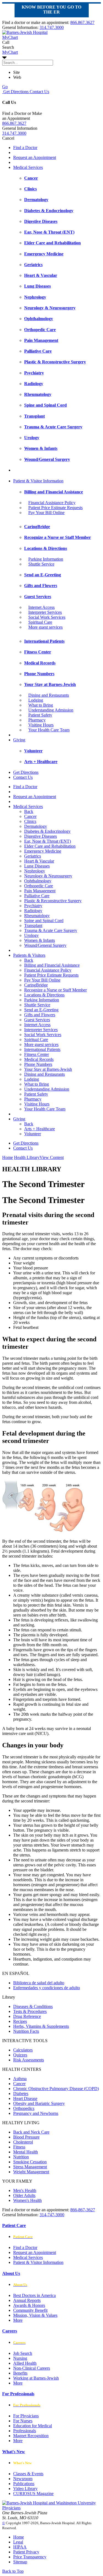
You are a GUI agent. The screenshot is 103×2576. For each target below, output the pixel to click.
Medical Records (39, 1059)
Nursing (20, 2358)
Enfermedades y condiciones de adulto (47, 1988)
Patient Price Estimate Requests (55, 508)
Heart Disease (25, 2098)
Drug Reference (27, 2016)
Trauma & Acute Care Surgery (51, 930)
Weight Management (31, 2172)
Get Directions (15, 92)
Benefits (20, 2373)
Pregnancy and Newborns (36, 2113)
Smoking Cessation (30, 2162)
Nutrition (21, 2157)
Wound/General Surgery (45, 945)
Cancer (30, 816)
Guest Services (37, 1020)
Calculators (23, 2050)
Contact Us (39, 92)
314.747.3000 (52, 27)
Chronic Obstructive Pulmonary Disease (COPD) (56, 2089)
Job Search (23, 2353)
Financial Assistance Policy (52, 503)
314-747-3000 (52, 2215)
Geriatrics (33, 856)
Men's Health (25, 2190)
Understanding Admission (51, 710)
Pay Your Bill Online (46, 513)
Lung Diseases (37, 866)
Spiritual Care (40, 622)
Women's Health (27, 2200)
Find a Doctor (25, 148)
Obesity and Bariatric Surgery (39, 2103)
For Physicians (26, 2416)
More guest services (45, 627)
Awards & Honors (29, 2305)
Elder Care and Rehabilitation (50, 846)
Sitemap (20, 2562)
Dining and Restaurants (49, 695)
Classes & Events (28, 2474)
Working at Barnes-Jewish (36, 2378)
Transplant (33, 925)
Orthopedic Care (39, 886)
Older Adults (24, 2195)
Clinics (30, 821)
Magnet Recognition (31, 2436)
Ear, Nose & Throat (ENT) (48, 841)
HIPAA (20, 2547)
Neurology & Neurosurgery (48, 876)
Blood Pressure (26, 2137)
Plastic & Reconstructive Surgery (53, 901)
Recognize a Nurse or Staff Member (55, 990)
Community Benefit (30, 2310)
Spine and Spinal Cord (44, 921)
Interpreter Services (45, 612)
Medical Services (28, 167)
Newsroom (23, 2479)
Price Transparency (30, 2557)
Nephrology (35, 871)
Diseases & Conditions (33, 2006)
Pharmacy (37, 720)
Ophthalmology (38, 881)
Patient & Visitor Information (38, 481)
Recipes (20, 2021)
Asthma (20, 2079)
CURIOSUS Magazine (33, 2493)
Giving (19, 740)
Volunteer (33, 1134)
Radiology (33, 911)
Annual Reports (27, 2300)
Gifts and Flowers (40, 1015)
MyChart (10, 52)
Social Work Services (47, 617)
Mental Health (26, 2152)
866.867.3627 (82, 22)
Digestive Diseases (41, 836)
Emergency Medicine (43, 851)
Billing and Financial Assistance (52, 965)
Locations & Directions (44, 995)
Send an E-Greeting (41, 1010)
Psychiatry (33, 906)
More (18, 2320)
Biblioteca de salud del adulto (39, 1983)
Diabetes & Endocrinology (47, 831)
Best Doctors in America (34, 2295)
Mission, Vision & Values (35, 2315)
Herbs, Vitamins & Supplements (41, 2026)
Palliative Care (37, 896)
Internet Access (41, 607)
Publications (24, 2484)
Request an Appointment (35, 157)
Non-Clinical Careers (32, 2368)
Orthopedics (24, 2108)
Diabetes (21, 2093)
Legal (18, 2542)
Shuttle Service (41, 564)
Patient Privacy (26, 2552)
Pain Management (40, 891)
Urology (31, 935)
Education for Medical (33, 2426)
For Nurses (23, 2421)
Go (5, 87)
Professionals (25, 2431)
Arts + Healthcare (40, 1129)
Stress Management (30, 2167)
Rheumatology (37, 916)
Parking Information (46, 559)
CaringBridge (36, 985)
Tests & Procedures (30, 2011)
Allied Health (25, 2363)
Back (29, 811)
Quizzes (20, 2055)
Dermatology (36, 826)
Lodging (36, 700)
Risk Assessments (29, 2060)
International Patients (42, 1049)
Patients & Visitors (29, 955)
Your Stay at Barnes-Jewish (48, 1069)
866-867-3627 (83, 2210)
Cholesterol (23, 2142)
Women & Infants (40, 940)
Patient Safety (40, 715)
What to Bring (41, 705)
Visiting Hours (41, 725)
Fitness (19, 2147)
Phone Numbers (38, 1064)
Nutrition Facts (26, 2031)
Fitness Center (37, 1054)
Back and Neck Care (31, 2132)
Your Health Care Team (49, 730)
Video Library (25, 2489)
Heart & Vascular (39, 861)
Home (8, 1157)
